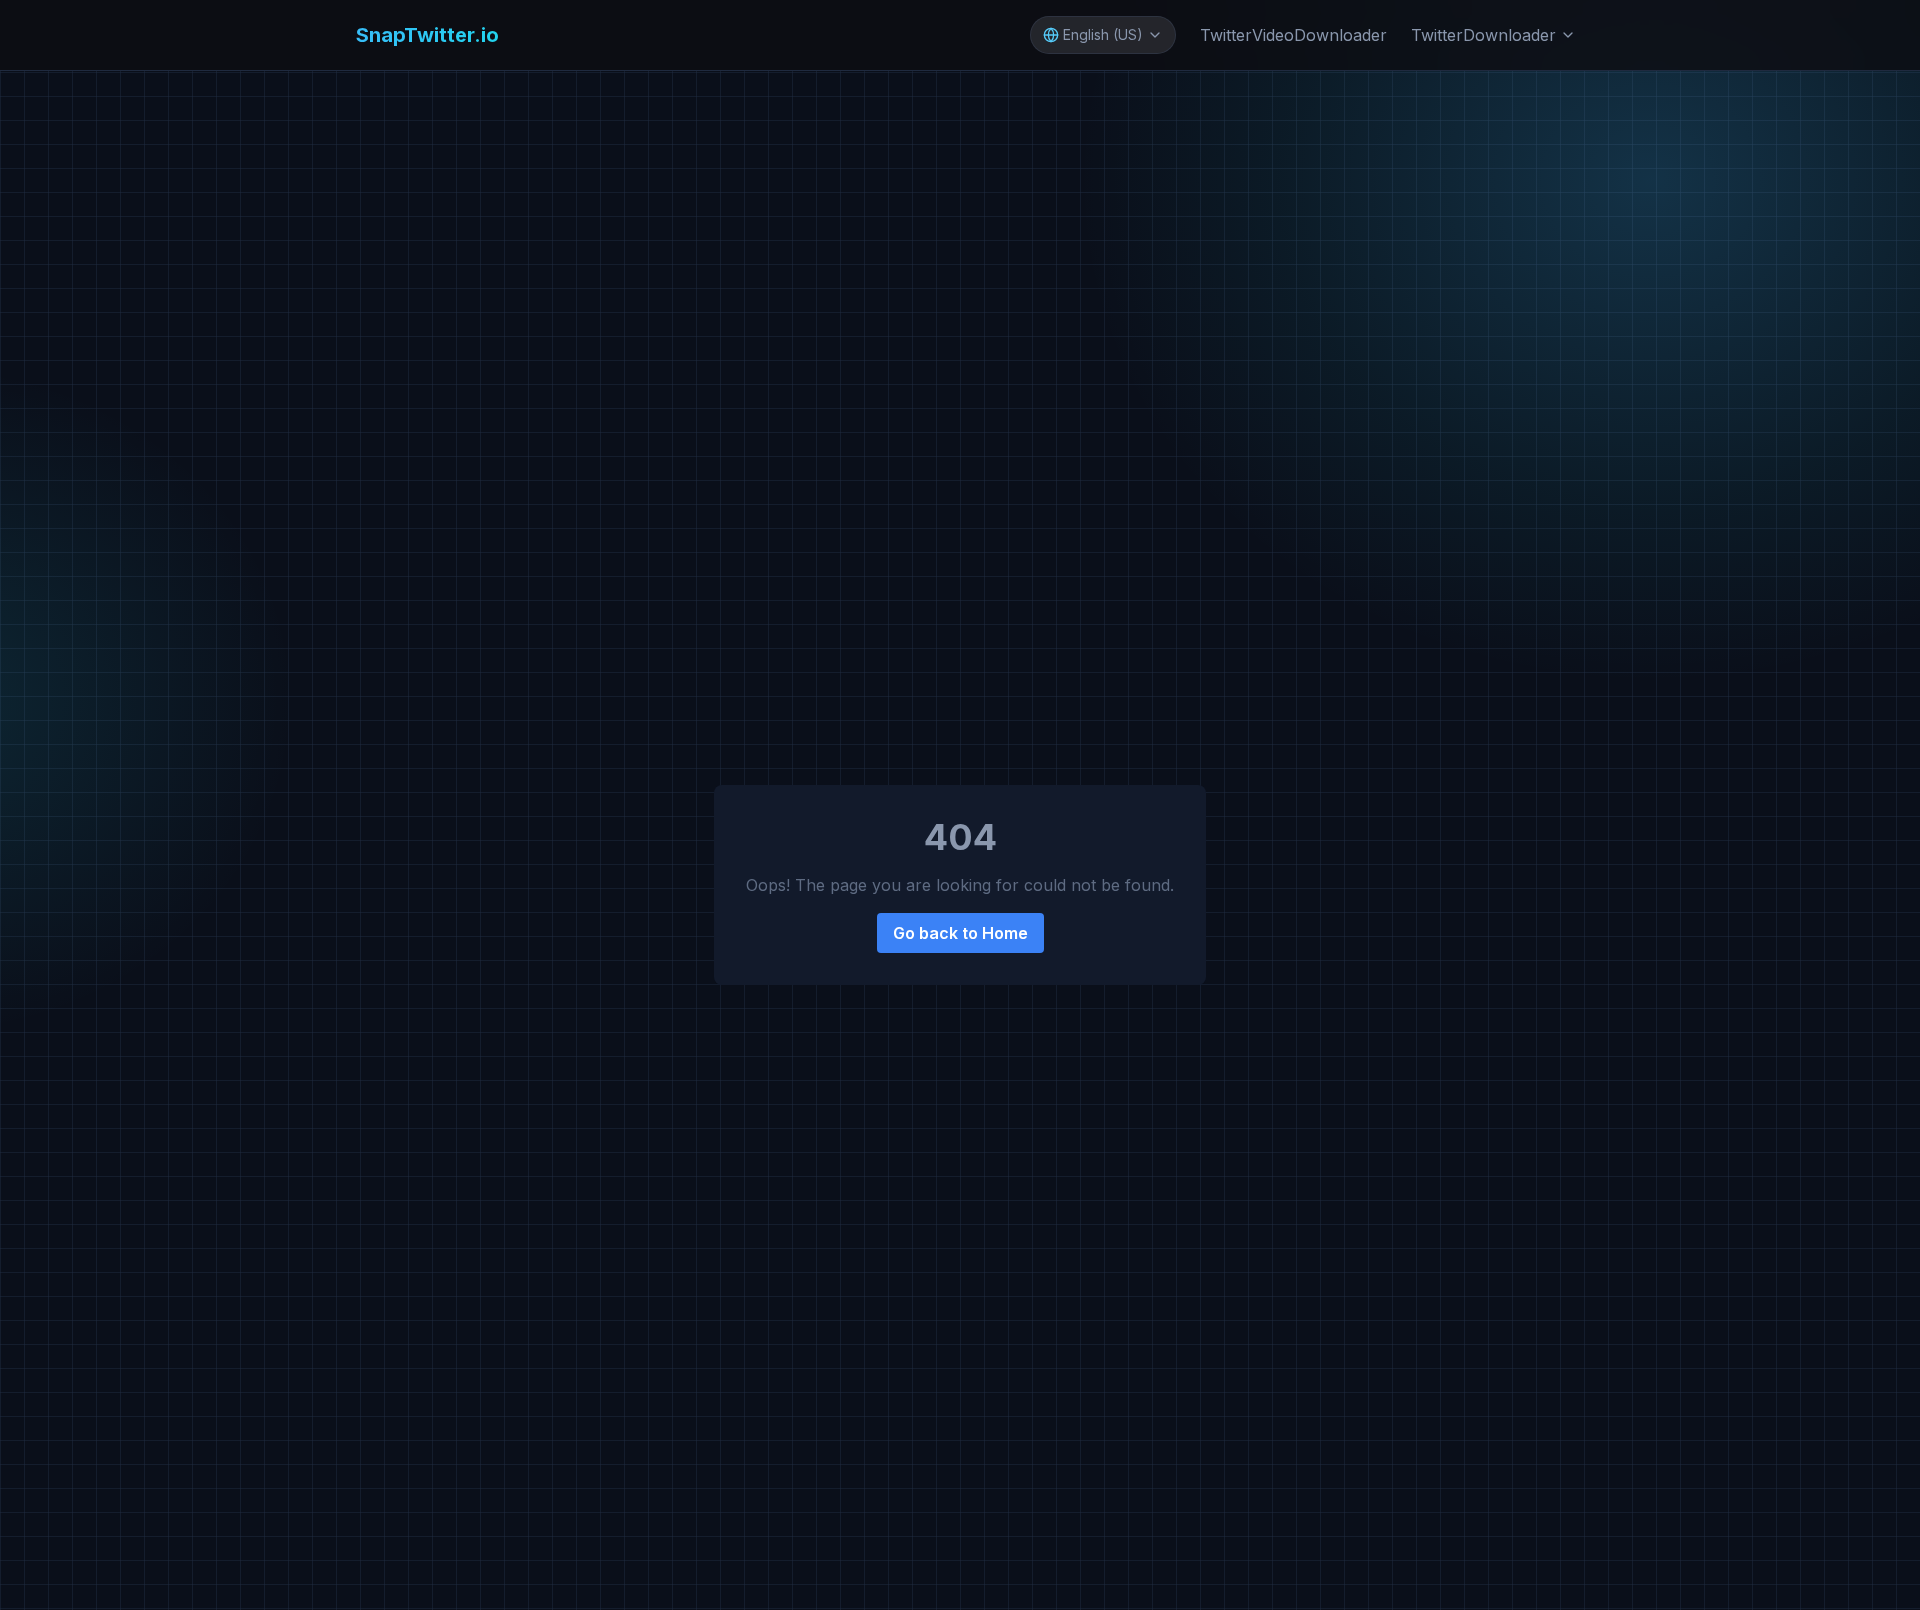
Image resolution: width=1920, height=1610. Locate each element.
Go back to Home (960, 933)
